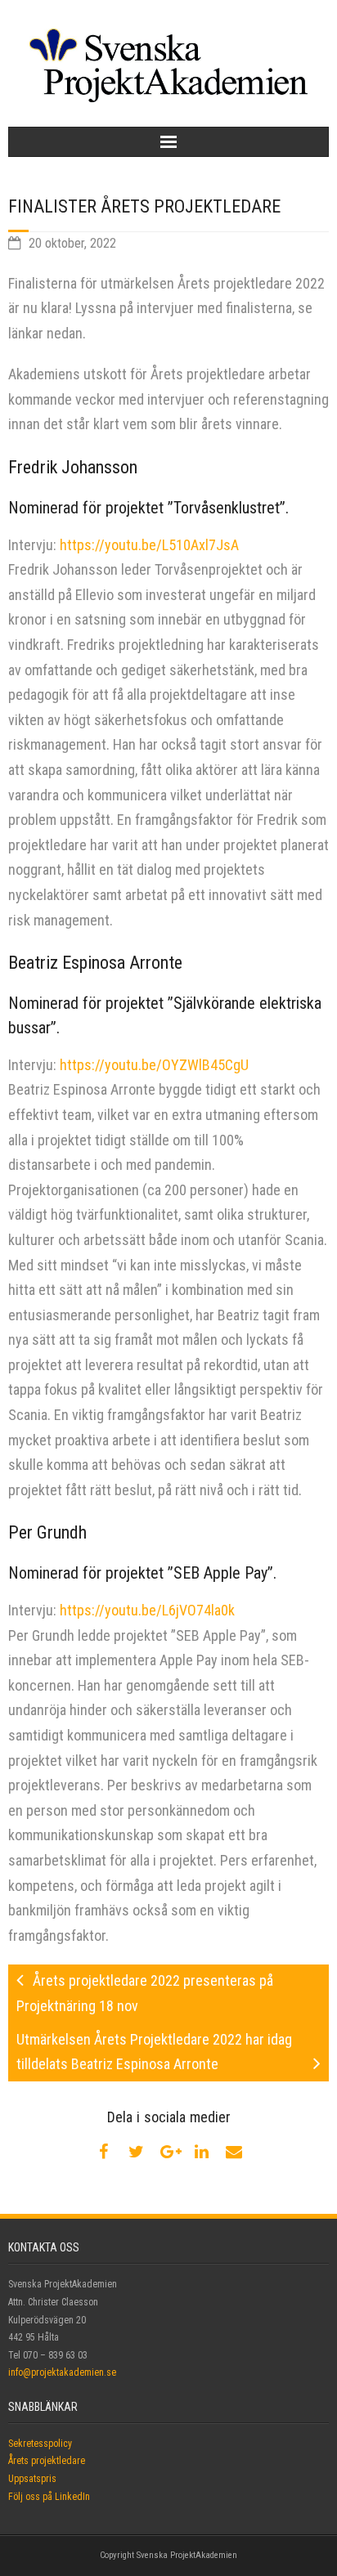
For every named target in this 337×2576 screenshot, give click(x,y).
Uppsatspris (32, 2479)
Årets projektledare (47, 2461)
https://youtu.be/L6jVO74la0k (147, 1610)
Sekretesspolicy (40, 2444)
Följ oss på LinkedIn (49, 2497)
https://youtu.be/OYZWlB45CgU (154, 1065)
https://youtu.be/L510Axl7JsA (149, 545)
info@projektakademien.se (62, 2372)
